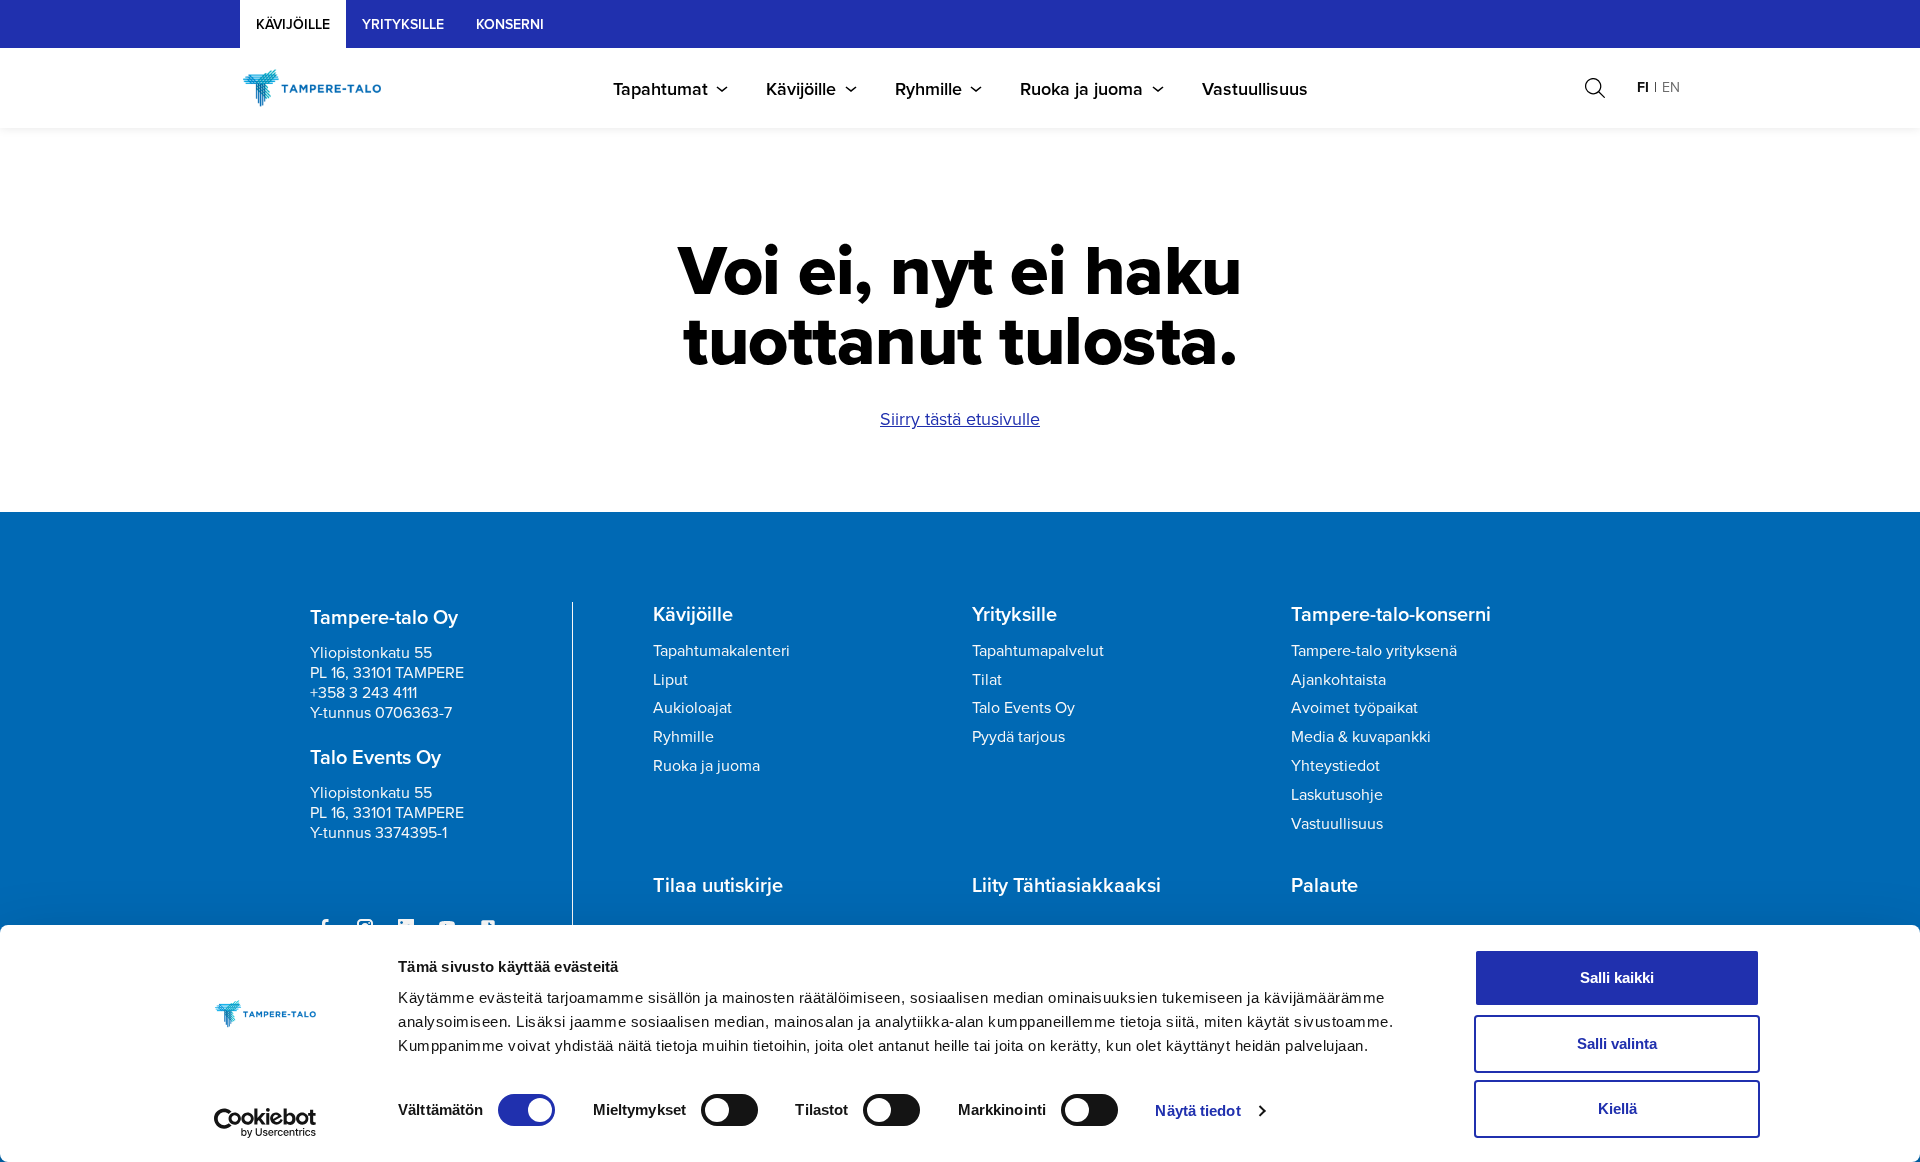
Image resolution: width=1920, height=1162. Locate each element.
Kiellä (1617, 1108)
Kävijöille (293, 24)
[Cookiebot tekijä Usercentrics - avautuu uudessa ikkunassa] (265, 1123)
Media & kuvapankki (1361, 736)
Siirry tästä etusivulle (960, 418)
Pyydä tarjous (1018, 736)
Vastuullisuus (1255, 88)
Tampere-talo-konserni (1391, 614)
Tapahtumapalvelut (1038, 650)
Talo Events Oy (1023, 707)
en (1671, 87)
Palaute (1324, 885)
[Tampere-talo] (322, 88)
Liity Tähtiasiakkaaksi (1066, 885)
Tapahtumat (660, 88)
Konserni (510, 24)
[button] (1595, 88)
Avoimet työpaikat (1354, 707)
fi (1643, 87)
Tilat (987, 679)
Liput (670, 679)
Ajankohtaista (1338, 679)
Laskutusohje (1337, 794)
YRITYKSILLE (403, 24)
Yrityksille (1014, 614)
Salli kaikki (1617, 977)
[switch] (729, 1110)
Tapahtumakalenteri (721, 650)
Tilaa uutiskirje (718, 885)
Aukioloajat (692, 707)
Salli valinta (1617, 1043)
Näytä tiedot (1197, 1110)
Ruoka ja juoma (1081, 88)
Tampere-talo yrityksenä (1374, 650)
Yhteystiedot (1335, 765)
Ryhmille (928, 88)
